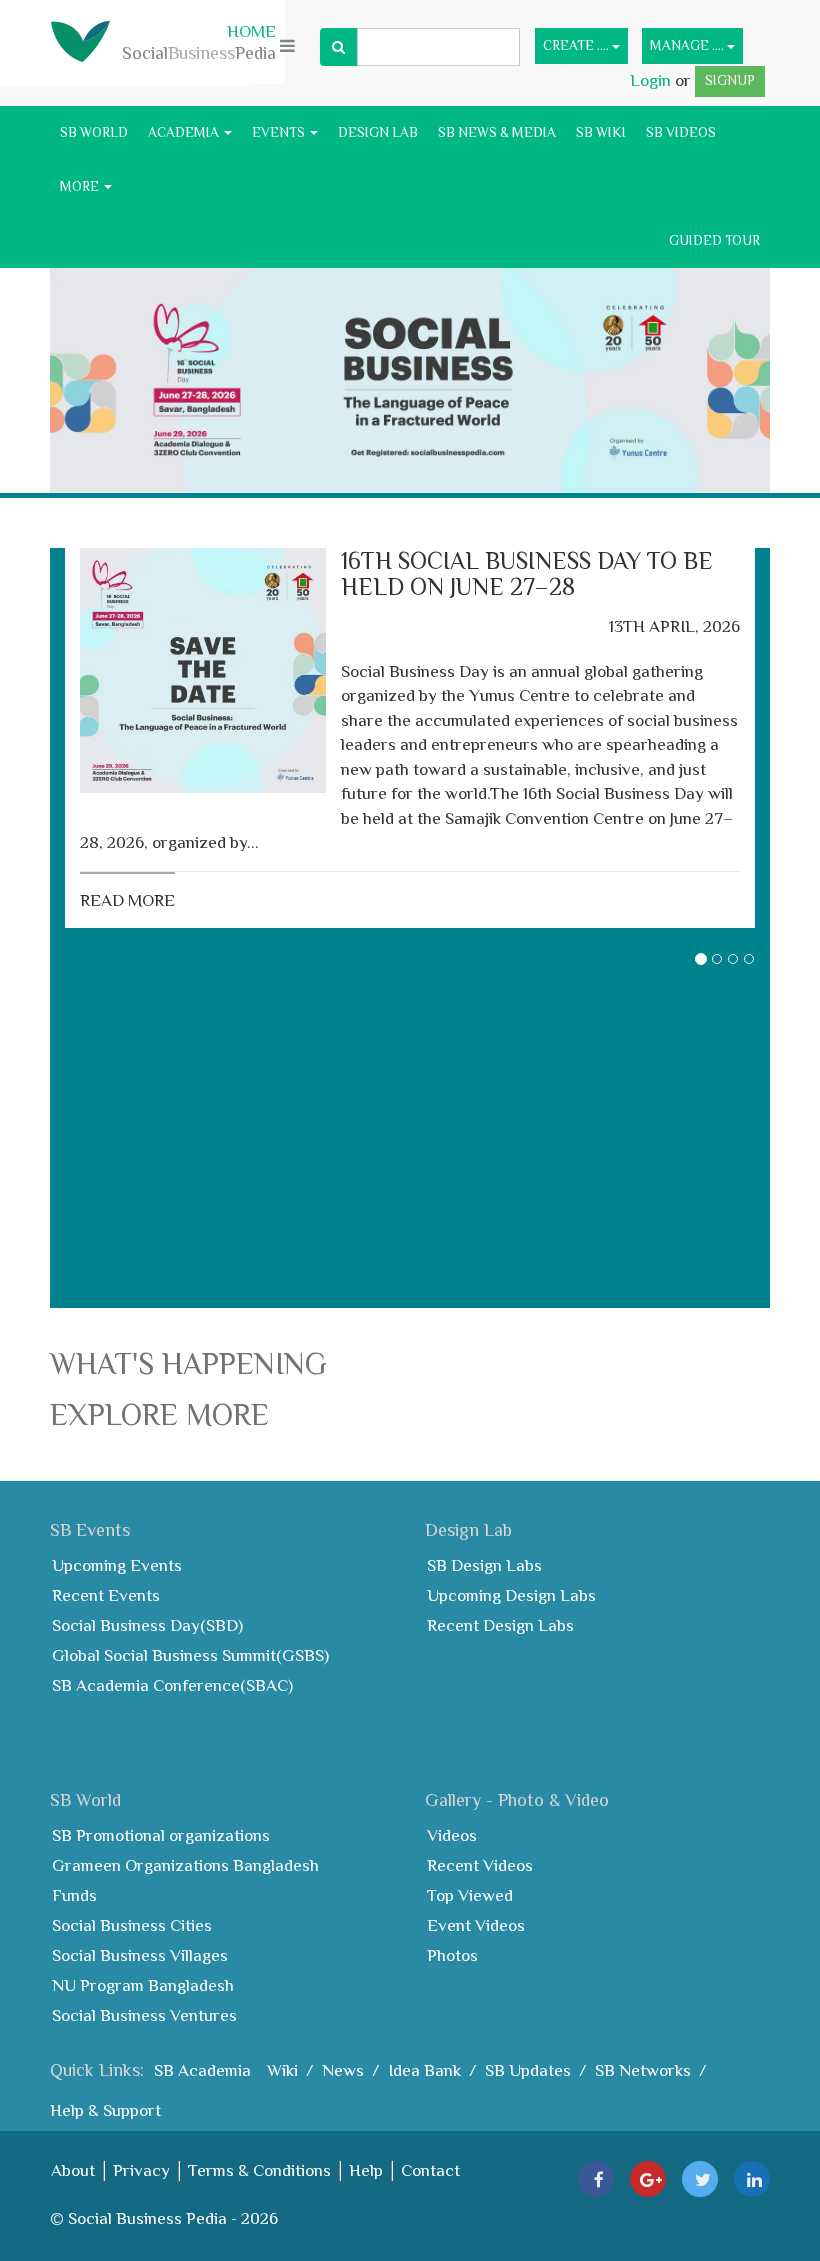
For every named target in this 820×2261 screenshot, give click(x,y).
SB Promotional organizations (161, 1835)
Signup (730, 80)
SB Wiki (601, 132)
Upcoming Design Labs (511, 1595)
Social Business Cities (132, 1925)
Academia (185, 132)
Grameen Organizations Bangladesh (185, 1865)
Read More (127, 900)
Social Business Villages (140, 1955)
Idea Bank (424, 2070)
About (73, 2170)
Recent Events (106, 1595)
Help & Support (105, 2110)
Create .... (577, 45)
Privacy (141, 2170)
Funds (74, 1895)
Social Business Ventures (144, 2015)
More (81, 186)
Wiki (282, 2070)
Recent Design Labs (500, 1625)
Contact (430, 2170)
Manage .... (688, 45)
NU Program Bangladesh (143, 1985)
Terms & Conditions (259, 2170)
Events (280, 132)
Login (652, 80)
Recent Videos (480, 1865)
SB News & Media (497, 132)
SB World (94, 132)
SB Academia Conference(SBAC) (172, 1685)
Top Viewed (470, 1895)
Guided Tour (714, 240)
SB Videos (681, 132)
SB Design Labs (484, 1565)
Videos (452, 1835)
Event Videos (476, 1925)
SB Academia (202, 2070)
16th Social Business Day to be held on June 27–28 (527, 573)
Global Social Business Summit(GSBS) (190, 1655)
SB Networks (643, 2070)
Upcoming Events (117, 1565)
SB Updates (528, 2070)
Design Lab (378, 132)
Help (366, 2170)
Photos (452, 1955)
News (343, 2070)
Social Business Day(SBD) (147, 1625)
